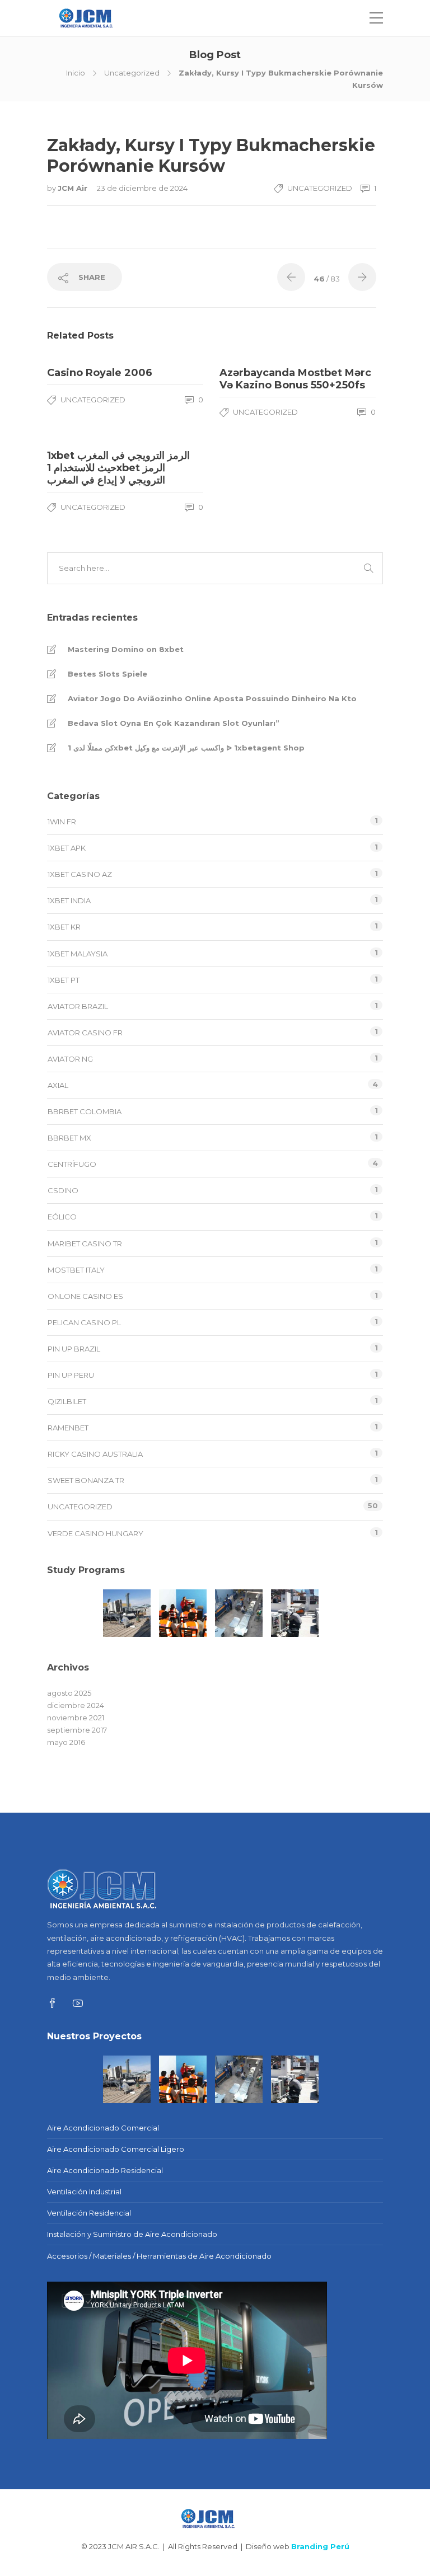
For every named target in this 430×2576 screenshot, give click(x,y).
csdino (63, 1190)
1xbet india (69, 900)
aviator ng (70, 1059)
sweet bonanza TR (86, 1480)
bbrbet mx (69, 1138)
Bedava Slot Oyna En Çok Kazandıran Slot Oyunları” (174, 723)
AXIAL (58, 1085)
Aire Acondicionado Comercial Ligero (116, 2149)
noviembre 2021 (76, 1718)
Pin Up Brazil (74, 1349)
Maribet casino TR (85, 1244)
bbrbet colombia (85, 1111)
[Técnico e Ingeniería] (183, 1613)
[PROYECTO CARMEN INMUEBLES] (71, 1613)
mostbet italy (76, 1270)
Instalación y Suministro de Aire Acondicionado (132, 2234)
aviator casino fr (85, 1033)
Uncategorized (132, 73)
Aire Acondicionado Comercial (103, 2128)
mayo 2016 (66, 1742)
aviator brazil (78, 1006)
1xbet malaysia (78, 954)
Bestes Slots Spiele (107, 674)
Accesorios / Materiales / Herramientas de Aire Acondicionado (159, 2256)
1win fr (62, 822)
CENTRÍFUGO (72, 1164)
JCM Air (74, 188)
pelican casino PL (84, 1322)
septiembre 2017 (77, 1730)
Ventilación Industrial (84, 2192)
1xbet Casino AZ (80, 874)
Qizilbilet (67, 1401)
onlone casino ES (85, 1296)
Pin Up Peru (71, 1375)
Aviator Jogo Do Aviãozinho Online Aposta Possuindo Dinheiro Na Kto (212, 698)
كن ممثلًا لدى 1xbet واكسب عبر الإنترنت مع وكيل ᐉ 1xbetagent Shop (186, 748)
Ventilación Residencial (89, 2213)
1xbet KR (64, 927)
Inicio (76, 73)
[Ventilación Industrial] (239, 1613)
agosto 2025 (69, 1693)
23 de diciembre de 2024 (142, 188)
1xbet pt (64, 980)
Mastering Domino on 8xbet (126, 649)
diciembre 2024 (76, 1705)
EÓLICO (62, 1217)
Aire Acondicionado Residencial (105, 2170)
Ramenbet (68, 1428)
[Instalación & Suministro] (295, 1613)
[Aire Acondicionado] (127, 1613)
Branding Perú (320, 2546)
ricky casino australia (95, 1454)
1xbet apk (67, 848)
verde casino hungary (95, 1533)
